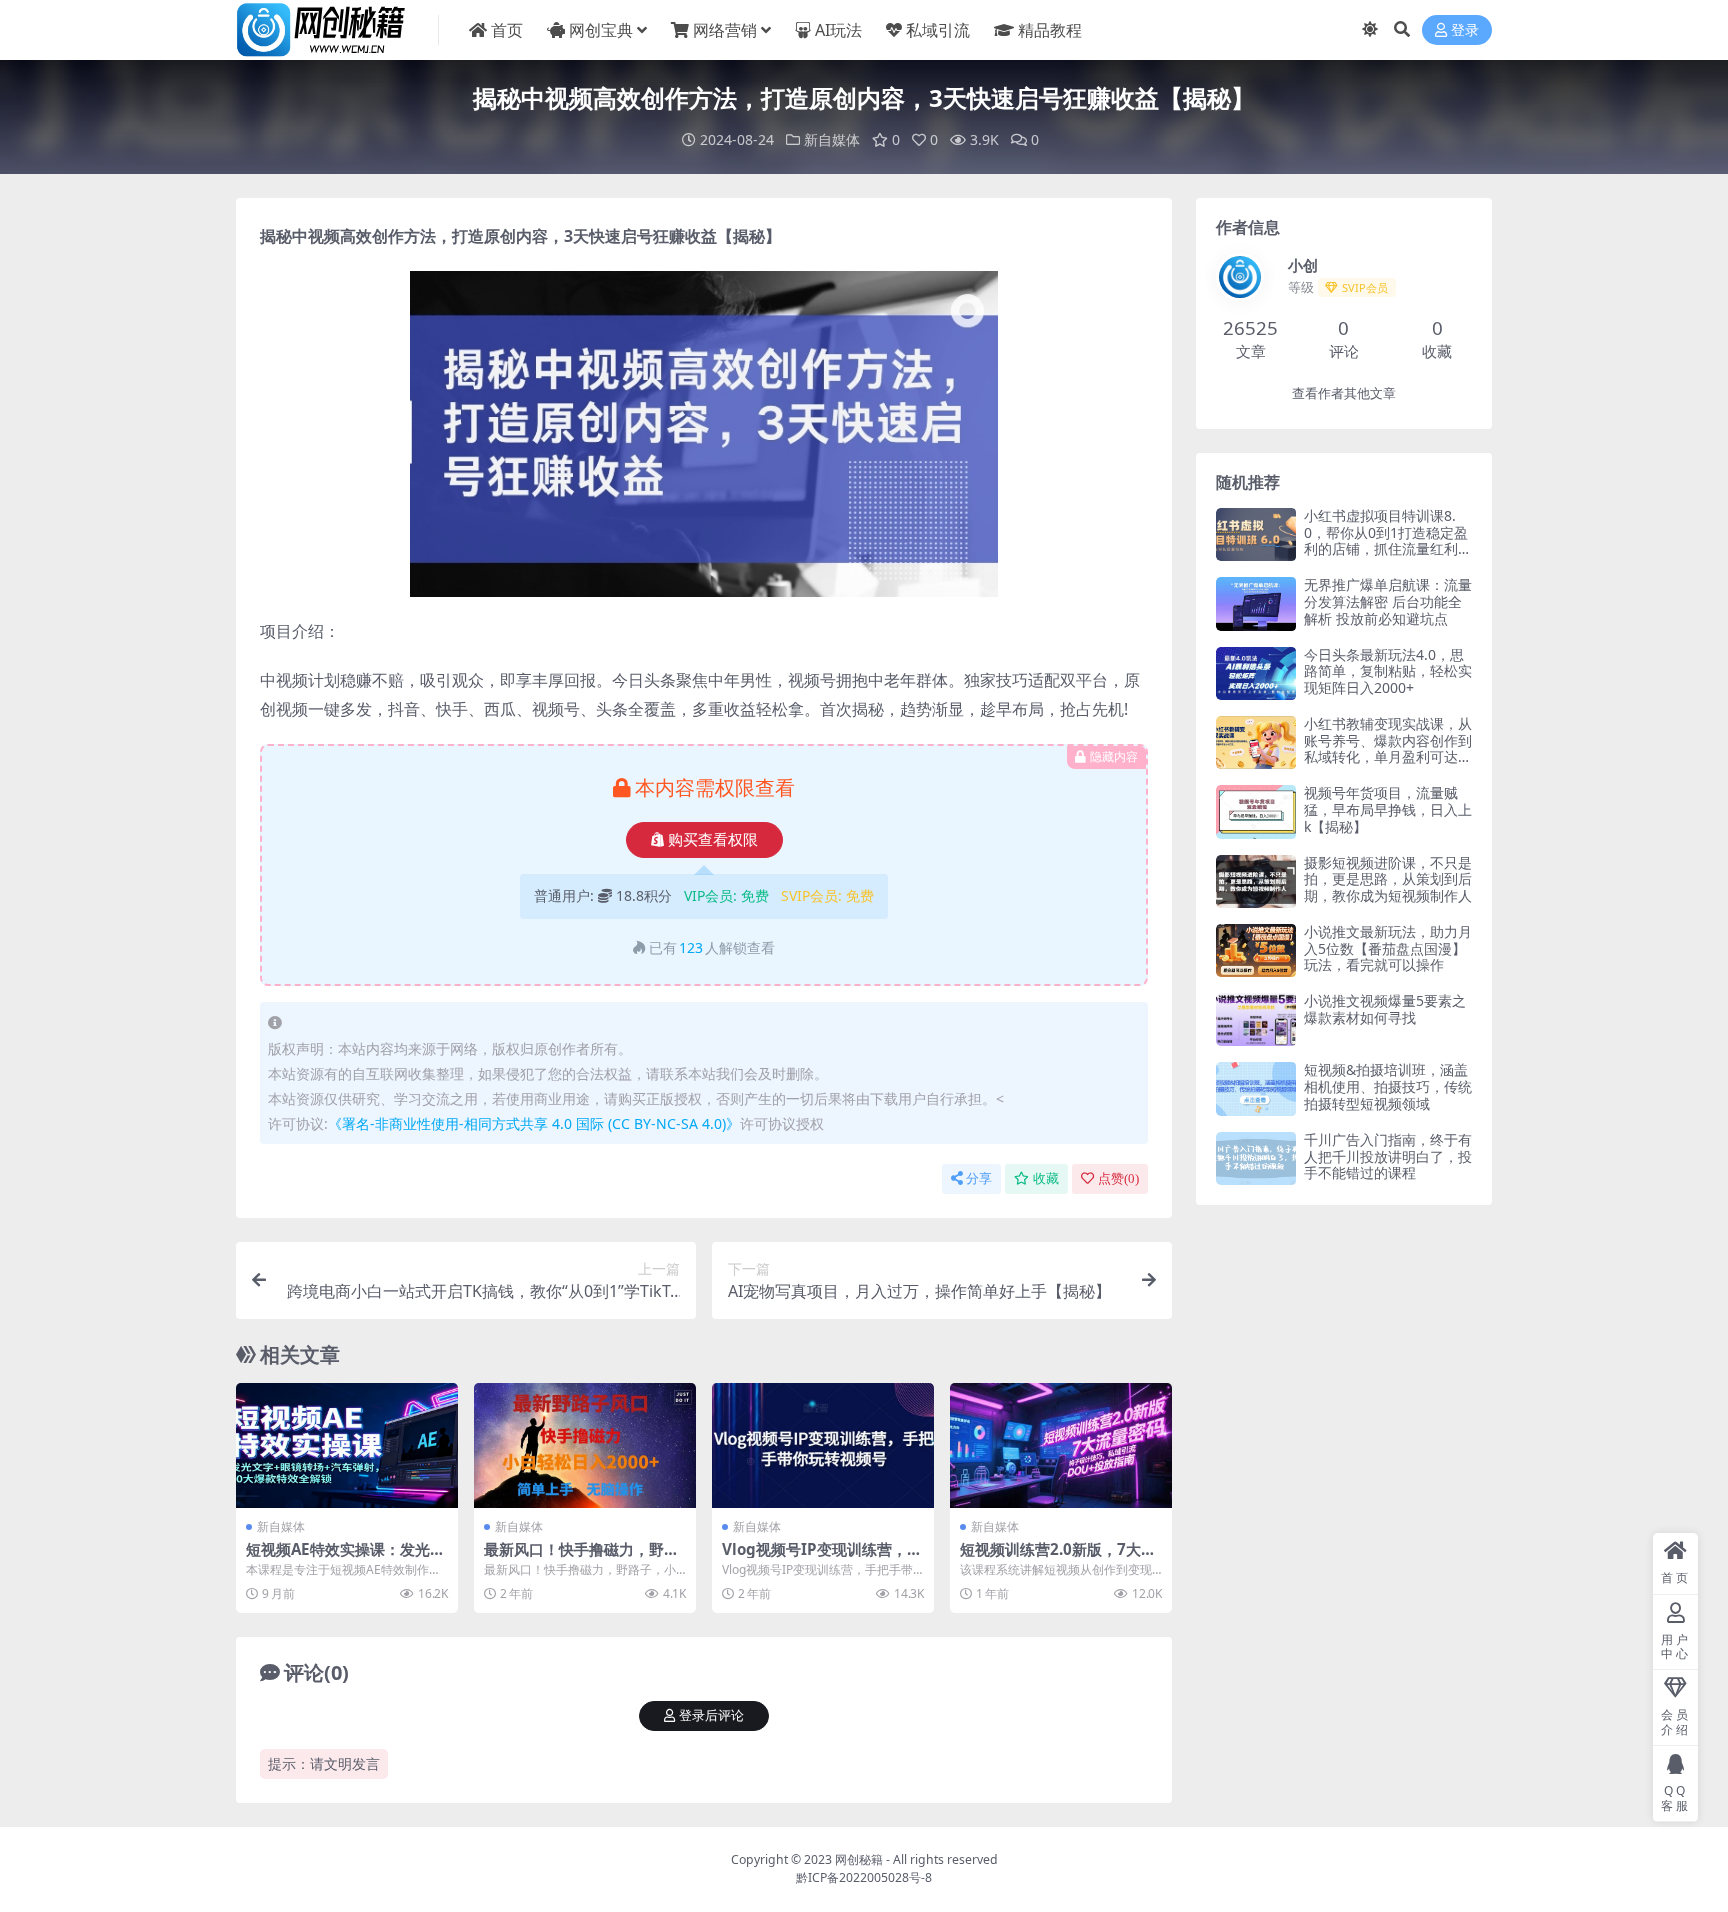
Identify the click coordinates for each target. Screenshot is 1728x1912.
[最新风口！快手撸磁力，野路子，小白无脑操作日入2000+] (585, 1445)
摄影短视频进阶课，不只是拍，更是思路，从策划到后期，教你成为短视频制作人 (1388, 879)
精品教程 (1050, 30)
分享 (979, 1178)
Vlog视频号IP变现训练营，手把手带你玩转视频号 (822, 1558)
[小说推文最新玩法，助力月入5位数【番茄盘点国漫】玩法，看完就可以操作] (1256, 950)
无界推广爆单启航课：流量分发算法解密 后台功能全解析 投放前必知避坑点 (1388, 601)
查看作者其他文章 (1344, 393)
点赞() (1118, 1178)
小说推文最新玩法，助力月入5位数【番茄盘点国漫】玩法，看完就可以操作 (1388, 948)
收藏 (1046, 1178)
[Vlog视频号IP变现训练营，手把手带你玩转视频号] (823, 1445)
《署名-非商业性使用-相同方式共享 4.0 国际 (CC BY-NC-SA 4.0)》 (534, 1123)
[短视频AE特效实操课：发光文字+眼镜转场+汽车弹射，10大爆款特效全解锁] (347, 1445)
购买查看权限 (713, 840)
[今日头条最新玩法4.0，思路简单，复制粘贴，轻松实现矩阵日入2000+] (1256, 673)
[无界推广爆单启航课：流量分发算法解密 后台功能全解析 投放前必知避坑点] (1256, 603)
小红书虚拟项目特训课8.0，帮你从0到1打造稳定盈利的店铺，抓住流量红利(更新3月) (1386, 540)
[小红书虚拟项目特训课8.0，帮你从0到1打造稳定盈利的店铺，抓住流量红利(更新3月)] (1256, 534)
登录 (1465, 30)
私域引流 (938, 30)
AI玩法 (838, 30)
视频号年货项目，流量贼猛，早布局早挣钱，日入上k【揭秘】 (1388, 809)
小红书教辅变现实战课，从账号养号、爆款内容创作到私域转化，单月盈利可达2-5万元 (1388, 748)
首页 (507, 30)
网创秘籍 (859, 1859)
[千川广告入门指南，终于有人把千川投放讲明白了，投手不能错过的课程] (1256, 1158)
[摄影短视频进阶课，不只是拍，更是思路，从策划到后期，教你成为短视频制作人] (1256, 881)
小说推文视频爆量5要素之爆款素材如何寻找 (1385, 1009)
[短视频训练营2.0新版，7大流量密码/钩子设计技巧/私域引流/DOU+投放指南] (1061, 1445)
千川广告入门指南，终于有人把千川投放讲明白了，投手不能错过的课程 (1388, 1156)
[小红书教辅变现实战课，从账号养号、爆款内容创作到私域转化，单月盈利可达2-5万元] (1256, 742)
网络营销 (725, 30)
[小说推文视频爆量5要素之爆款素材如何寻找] (1256, 1019)
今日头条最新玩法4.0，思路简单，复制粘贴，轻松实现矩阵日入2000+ (1388, 671)
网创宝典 (601, 30)
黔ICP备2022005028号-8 (864, 1877)
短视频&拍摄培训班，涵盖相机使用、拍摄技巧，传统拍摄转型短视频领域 (1388, 1086)
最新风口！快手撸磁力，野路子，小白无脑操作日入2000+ (581, 1558)
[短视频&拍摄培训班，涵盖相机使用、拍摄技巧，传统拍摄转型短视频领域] (1256, 1088)
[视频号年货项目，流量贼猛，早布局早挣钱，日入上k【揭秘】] (1256, 811)
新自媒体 (832, 139)
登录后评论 (711, 1715)
